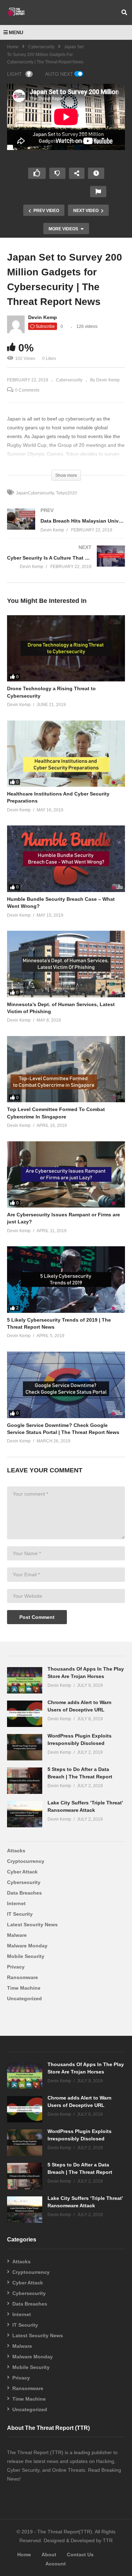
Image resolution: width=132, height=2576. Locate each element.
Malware (17, 1935)
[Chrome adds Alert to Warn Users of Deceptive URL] (25, 1714)
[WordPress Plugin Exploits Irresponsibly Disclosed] (25, 1747)
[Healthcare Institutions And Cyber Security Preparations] (66, 754)
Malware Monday (27, 1946)
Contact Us (80, 2555)
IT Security (20, 1914)
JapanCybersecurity (35, 493)
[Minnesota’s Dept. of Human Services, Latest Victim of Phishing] (66, 964)
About (49, 2555)
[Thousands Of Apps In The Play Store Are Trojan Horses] (25, 1680)
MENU (16, 32)
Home (13, 47)
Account (56, 2564)
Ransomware (23, 1977)
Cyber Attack (22, 1872)
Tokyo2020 (67, 493)
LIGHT (14, 74)
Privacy (16, 1967)
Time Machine (24, 1988)
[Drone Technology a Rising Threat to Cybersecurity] (66, 648)
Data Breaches (24, 1893)
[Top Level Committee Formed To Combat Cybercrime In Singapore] (66, 1069)
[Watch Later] (96, 173)
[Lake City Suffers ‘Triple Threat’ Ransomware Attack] (25, 1814)
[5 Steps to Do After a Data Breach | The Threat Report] (25, 1781)
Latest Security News (32, 1925)
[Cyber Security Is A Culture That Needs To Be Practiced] (66, 564)
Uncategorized (24, 1998)
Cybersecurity (41, 47)
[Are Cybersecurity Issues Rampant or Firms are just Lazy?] (66, 1175)
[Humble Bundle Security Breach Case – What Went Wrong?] (66, 859)
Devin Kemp (43, 317)
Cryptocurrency (26, 1861)
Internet (16, 1903)
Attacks (16, 1851)
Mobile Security (26, 1956)
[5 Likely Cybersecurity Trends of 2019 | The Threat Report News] (66, 1280)
